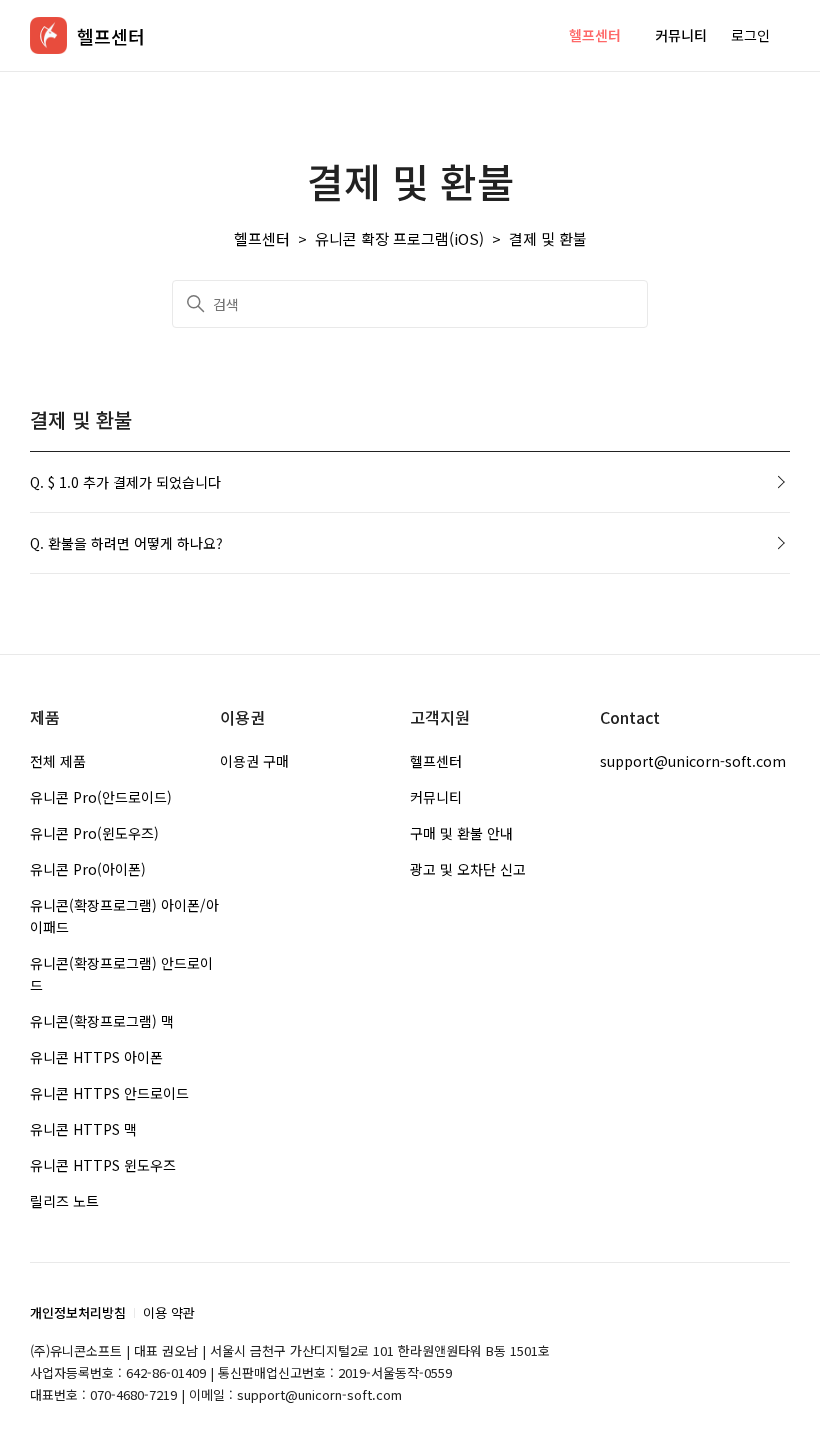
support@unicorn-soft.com (693, 761)
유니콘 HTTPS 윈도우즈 (103, 1165)
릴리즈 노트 (64, 1201)
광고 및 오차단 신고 (468, 869)
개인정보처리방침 (78, 1312)
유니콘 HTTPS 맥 (83, 1129)
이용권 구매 (254, 761)
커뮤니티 (681, 35)
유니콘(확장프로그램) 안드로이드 (121, 974)
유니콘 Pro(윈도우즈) (94, 833)
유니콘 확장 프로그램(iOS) (399, 238)
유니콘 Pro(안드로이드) (101, 797)
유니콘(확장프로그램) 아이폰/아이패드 (124, 916)
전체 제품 (58, 761)
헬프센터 (595, 35)
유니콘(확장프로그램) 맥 (102, 1021)
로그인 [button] (750, 35)
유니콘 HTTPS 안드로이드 (109, 1093)
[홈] (48, 35)
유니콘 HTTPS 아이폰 (96, 1057)
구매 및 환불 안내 (461, 833)
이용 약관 (169, 1312)
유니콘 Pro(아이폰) (88, 869)
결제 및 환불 (548, 238)
